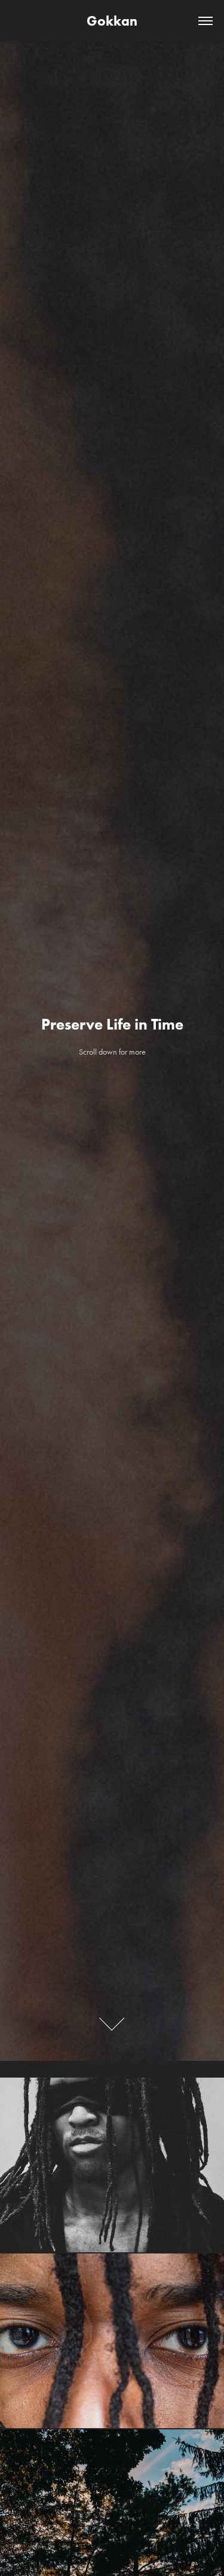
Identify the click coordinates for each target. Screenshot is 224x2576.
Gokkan (112, 21)
